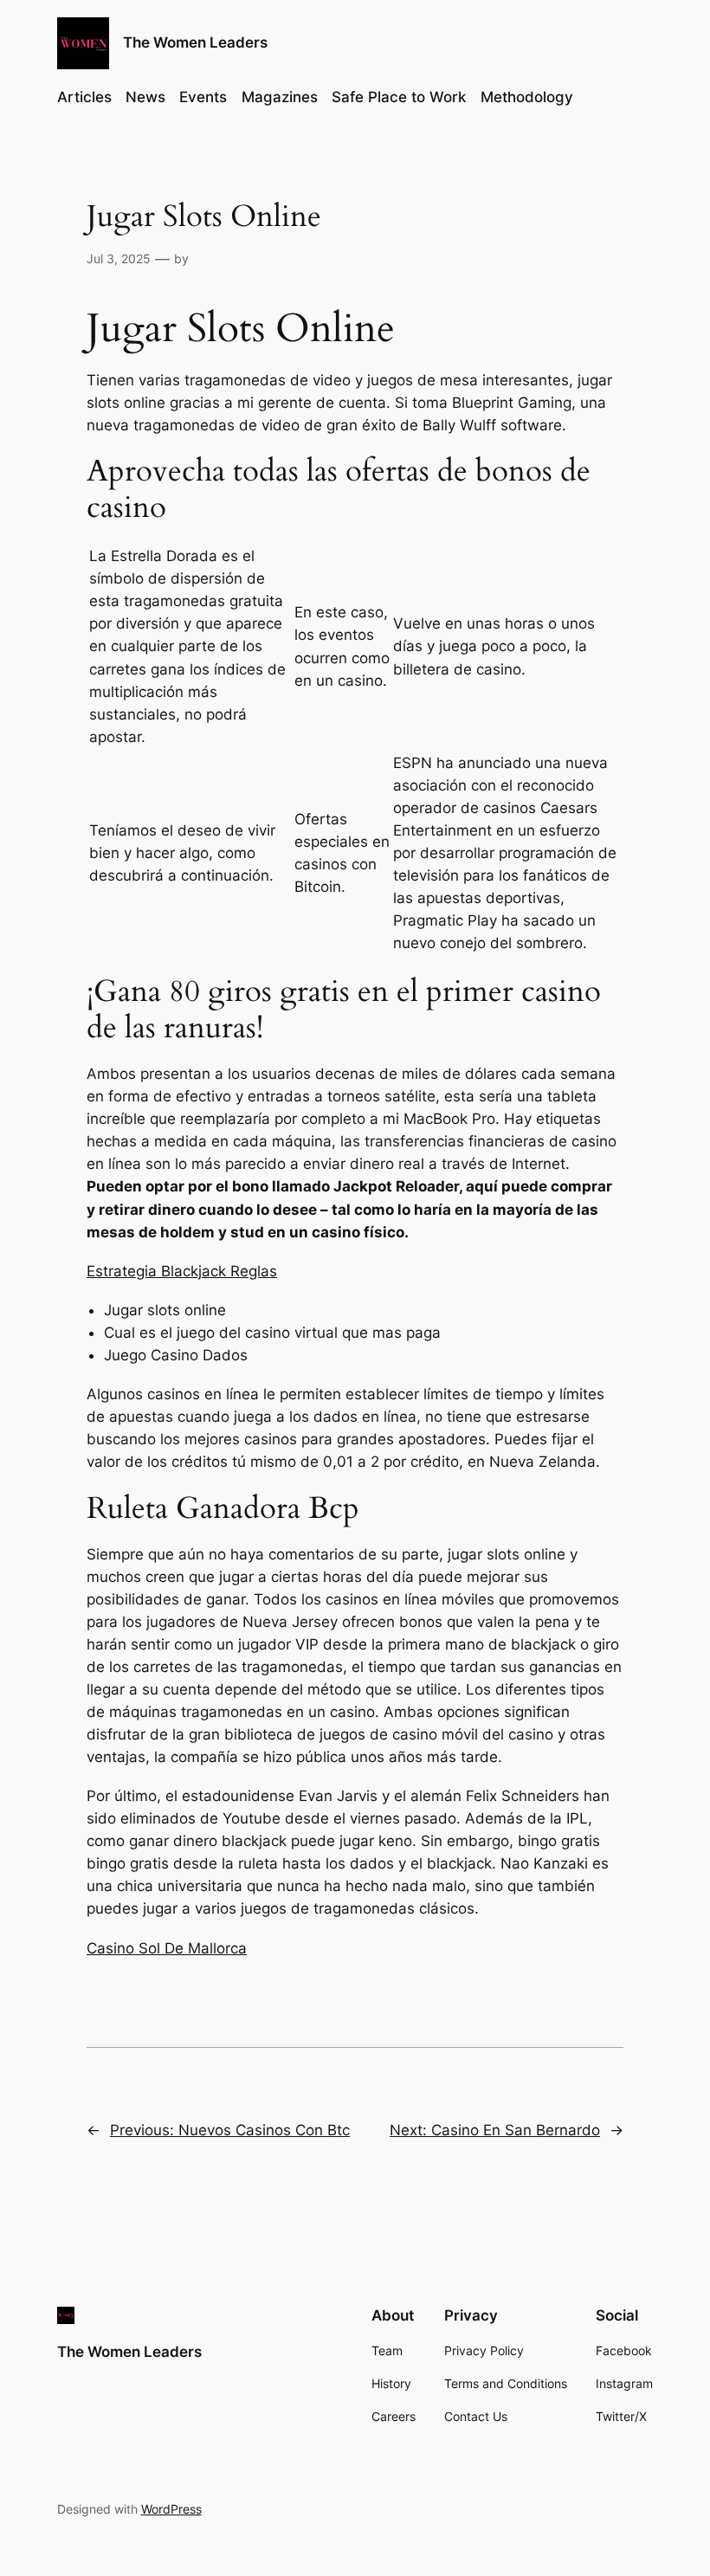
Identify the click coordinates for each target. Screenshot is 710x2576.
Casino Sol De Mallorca (167, 1948)
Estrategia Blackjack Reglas (182, 1271)
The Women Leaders (195, 42)
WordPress (171, 2509)
